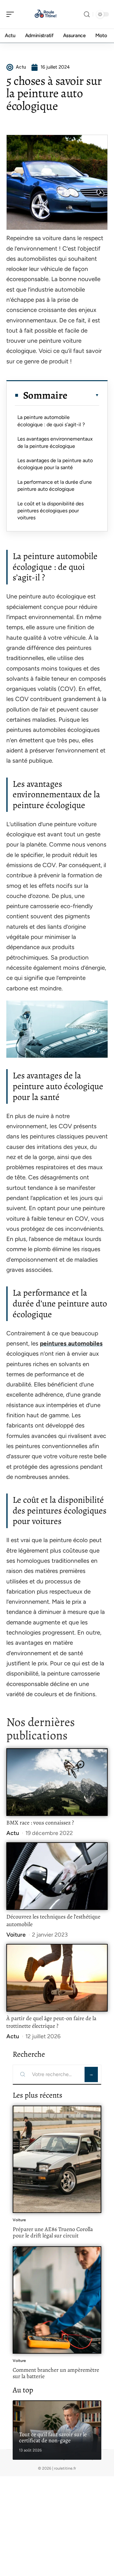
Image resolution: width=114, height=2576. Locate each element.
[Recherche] (87, 14)
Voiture (16, 1935)
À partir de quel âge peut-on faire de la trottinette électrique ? (51, 2022)
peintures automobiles (71, 1343)
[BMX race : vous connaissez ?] (57, 1782)
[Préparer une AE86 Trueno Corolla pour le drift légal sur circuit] (57, 2159)
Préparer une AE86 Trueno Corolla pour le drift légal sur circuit (53, 2232)
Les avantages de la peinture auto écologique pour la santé (55, 464)
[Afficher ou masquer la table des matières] (83, 395)
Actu (13, 1833)
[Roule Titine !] (46, 14)
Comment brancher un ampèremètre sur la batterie (56, 2373)
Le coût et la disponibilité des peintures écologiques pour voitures (51, 511)
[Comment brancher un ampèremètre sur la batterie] (57, 2300)
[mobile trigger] (12, 14)
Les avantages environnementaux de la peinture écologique (55, 442)
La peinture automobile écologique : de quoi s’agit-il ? (51, 421)
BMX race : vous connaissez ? (40, 1823)
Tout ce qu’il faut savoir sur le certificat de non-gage (53, 2438)
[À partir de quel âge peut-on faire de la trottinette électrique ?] (57, 1978)
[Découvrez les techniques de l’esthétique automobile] (57, 1876)
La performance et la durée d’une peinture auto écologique (55, 486)
